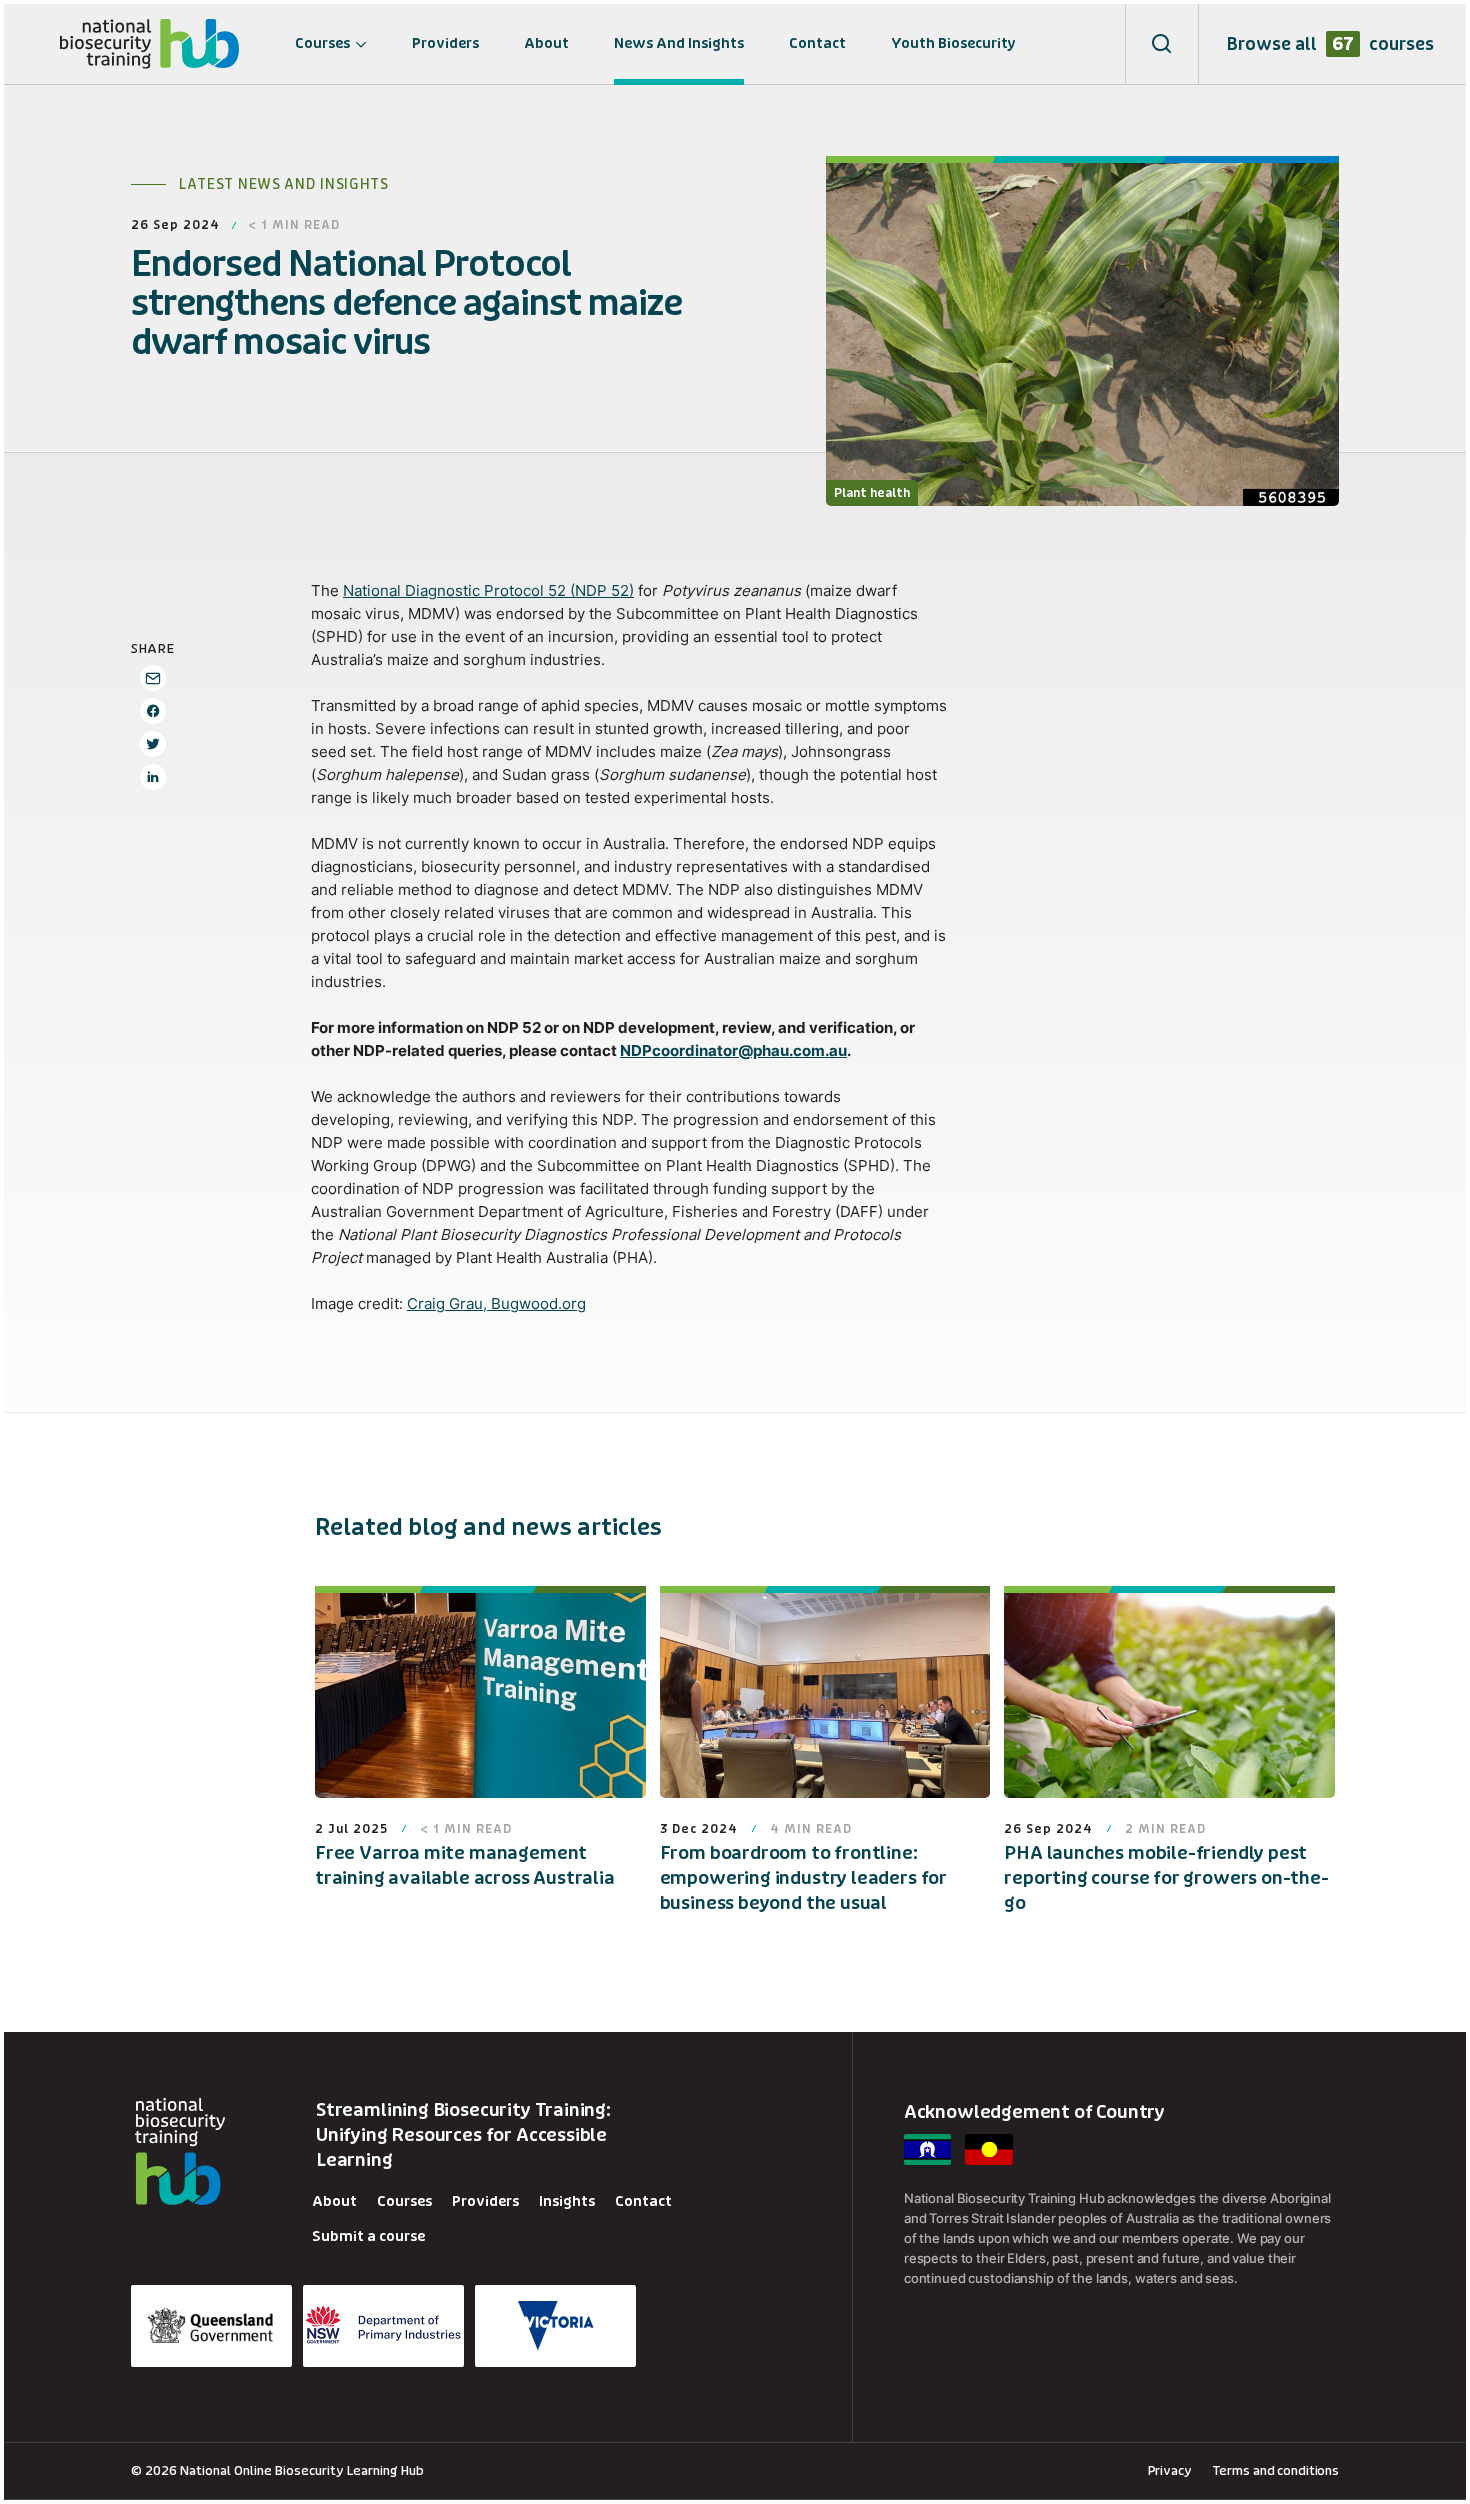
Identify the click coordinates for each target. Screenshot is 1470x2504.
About (546, 43)
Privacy (1170, 2470)
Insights (567, 2201)
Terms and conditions (1275, 2470)
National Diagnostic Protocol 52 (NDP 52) (488, 590)
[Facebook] (153, 711)
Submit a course (368, 2236)
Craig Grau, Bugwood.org (496, 1303)
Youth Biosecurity (953, 43)
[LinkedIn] (153, 777)
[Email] (153, 678)
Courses (322, 43)
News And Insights (679, 43)
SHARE (152, 648)
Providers (445, 43)
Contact (817, 43)
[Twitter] (153, 744)
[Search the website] (1162, 44)
